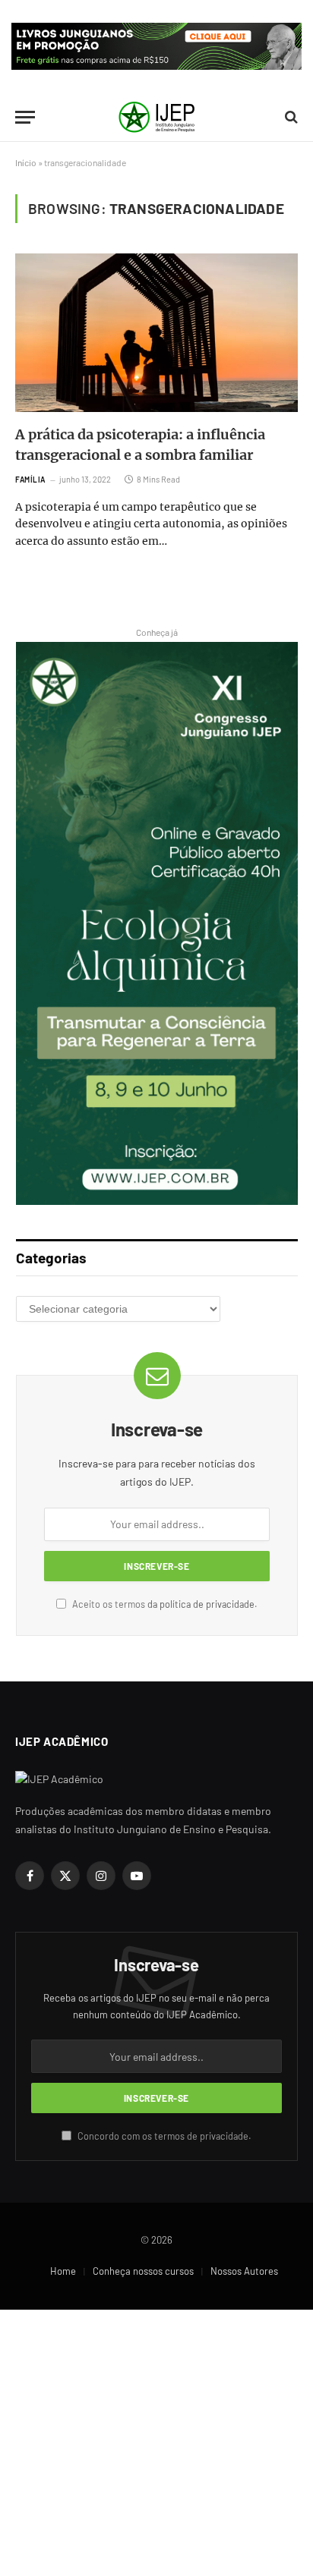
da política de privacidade (201, 1604)
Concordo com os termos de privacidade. (163, 2136)
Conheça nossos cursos (143, 2271)
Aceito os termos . (164, 1604)
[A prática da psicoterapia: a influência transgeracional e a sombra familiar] (156, 333)
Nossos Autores (244, 2271)
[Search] (290, 117)
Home (63, 2271)
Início (26, 162)
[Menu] (25, 117)
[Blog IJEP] (156, 117)
